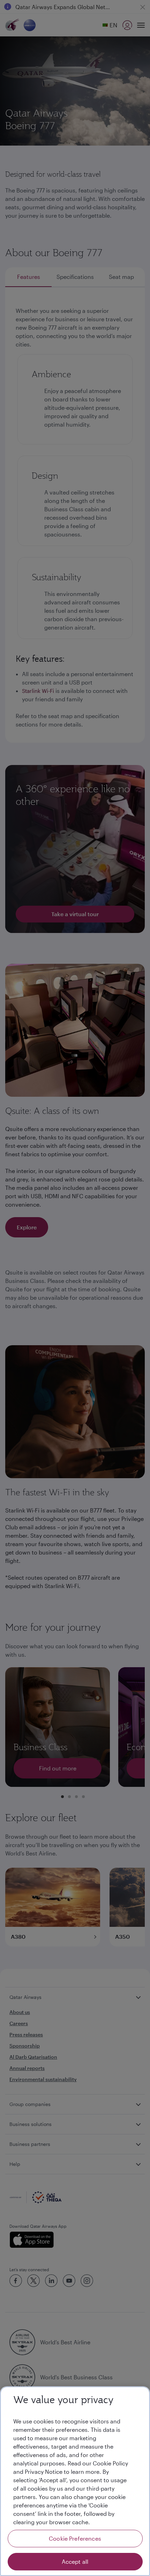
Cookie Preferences (75, 2538)
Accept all (75, 2561)
